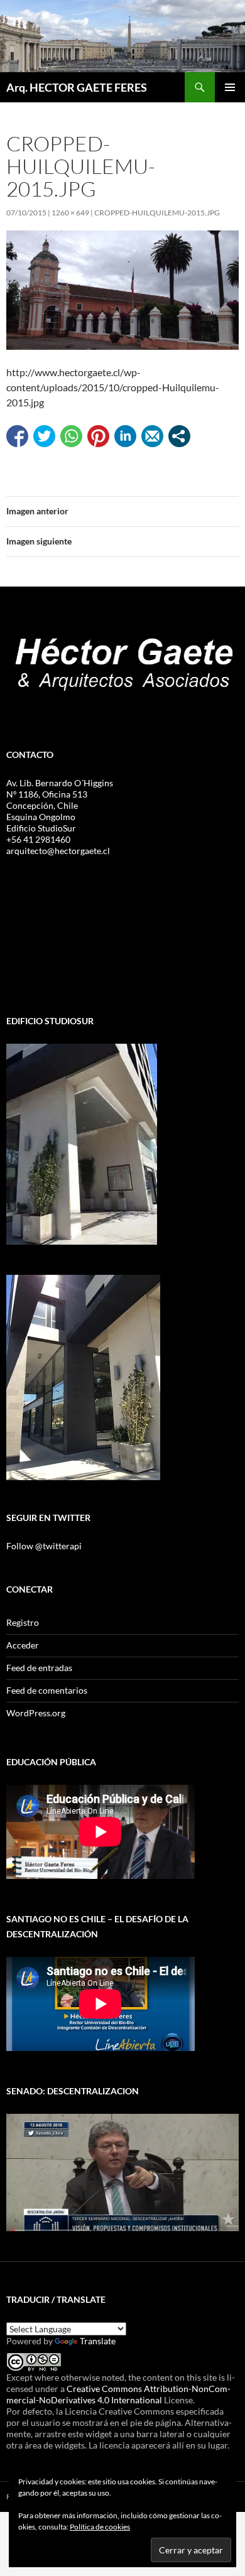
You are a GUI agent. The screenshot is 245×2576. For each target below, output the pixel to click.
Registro (23, 1622)
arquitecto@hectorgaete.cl (58, 851)
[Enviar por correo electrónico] (152, 436)
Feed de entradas (39, 1668)
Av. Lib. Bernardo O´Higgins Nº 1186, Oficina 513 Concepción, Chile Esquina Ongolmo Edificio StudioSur (60, 805)
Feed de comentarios (47, 1690)
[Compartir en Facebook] (17, 436)
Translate (98, 2341)
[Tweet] (44, 436)
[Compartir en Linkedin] (125, 436)
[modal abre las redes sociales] (179, 436)
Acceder (23, 1645)
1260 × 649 (70, 213)
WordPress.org (36, 1713)
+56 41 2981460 (38, 839)
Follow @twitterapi (44, 1546)
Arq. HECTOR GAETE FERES (77, 87)
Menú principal (230, 87)
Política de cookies (100, 2527)
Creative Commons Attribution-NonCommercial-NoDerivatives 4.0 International (118, 2394)
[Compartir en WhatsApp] (71, 436)
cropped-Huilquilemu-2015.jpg (157, 213)
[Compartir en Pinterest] (98, 436)
